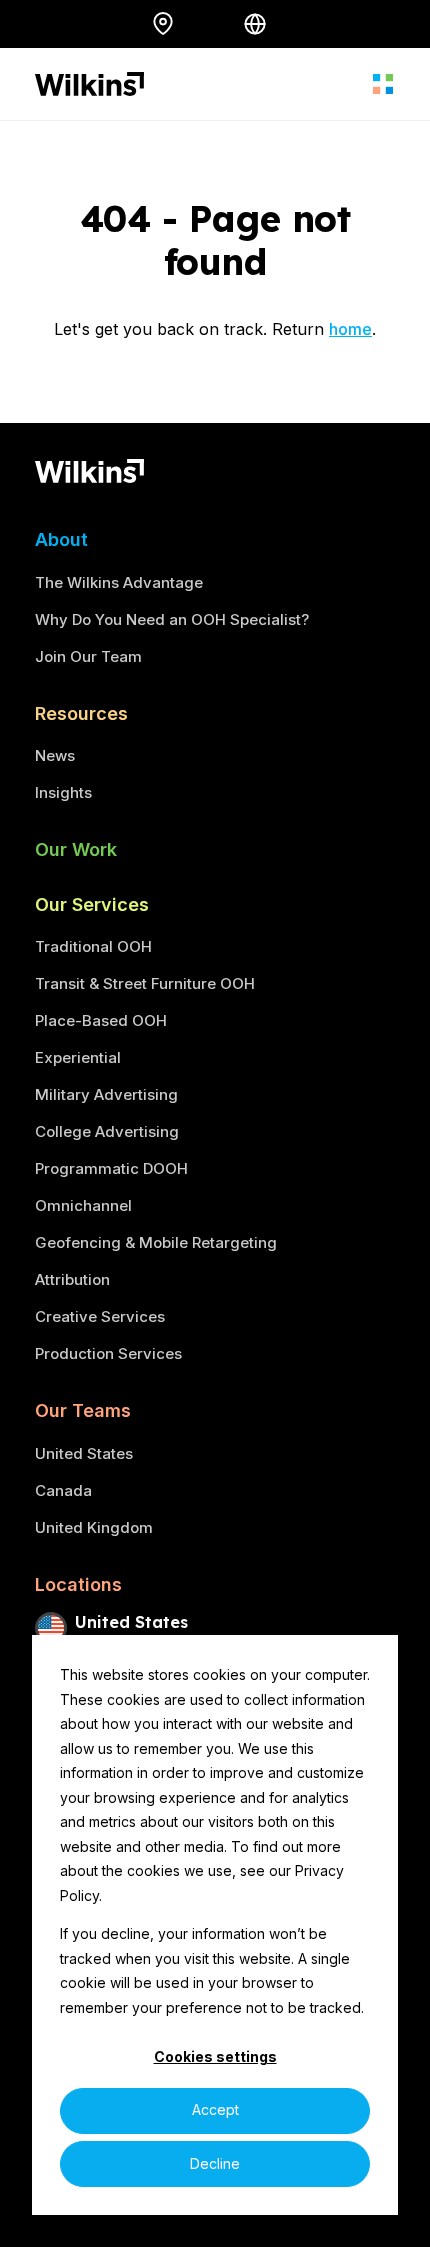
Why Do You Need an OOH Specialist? (172, 619)
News (55, 755)
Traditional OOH (93, 946)
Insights (63, 792)
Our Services (92, 904)
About (61, 539)
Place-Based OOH (101, 1020)
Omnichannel (83, 1205)
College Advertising (107, 1131)
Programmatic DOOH (111, 1168)
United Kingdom (94, 1527)
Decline (215, 2163)
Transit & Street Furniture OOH (145, 983)
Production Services (108, 1353)
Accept (215, 2109)
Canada (63, 1490)
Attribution (72, 1279)
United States (84, 1453)
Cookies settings (215, 2056)
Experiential (78, 1057)
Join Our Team (88, 656)
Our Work (76, 849)
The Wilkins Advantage (119, 582)
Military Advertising (106, 1094)
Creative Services (100, 1316)
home (350, 329)
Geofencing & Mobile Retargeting (156, 1242)
